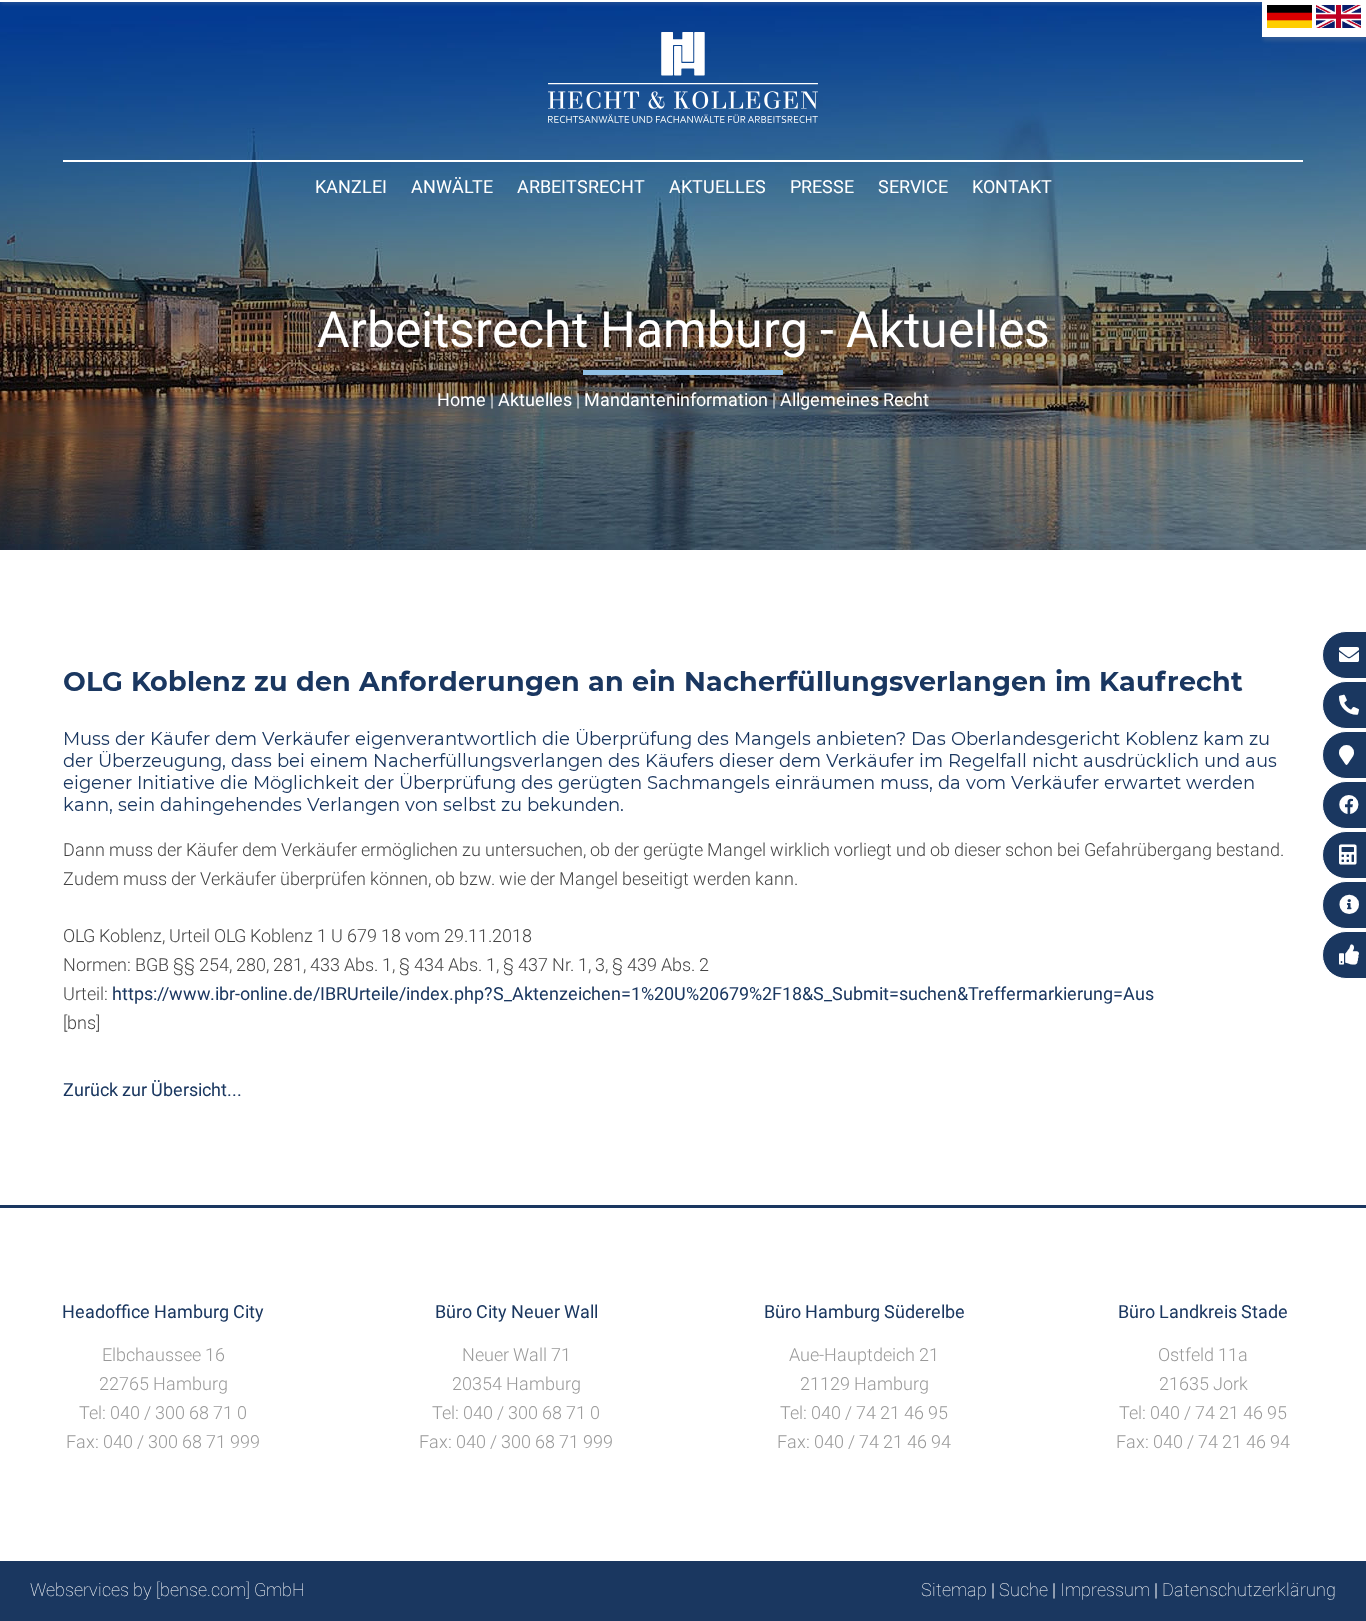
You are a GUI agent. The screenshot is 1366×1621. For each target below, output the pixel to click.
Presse (822, 186)
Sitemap (954, 1589)
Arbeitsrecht (581, 186)
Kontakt (1012, 186)
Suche (1023, 1589)
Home (461, 399)
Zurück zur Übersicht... (152, 1089)
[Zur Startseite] (683, 116)
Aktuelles (717, 186)
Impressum (1105, 1589)
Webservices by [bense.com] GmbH (167, 1589)
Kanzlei (351, 186)
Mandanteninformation (676, 399)
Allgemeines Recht (854, 399)
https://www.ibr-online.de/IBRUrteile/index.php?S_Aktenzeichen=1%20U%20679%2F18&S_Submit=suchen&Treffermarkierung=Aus (633, 993)
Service (913, 186)
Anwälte (452, 186)
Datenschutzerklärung (1249, 1589)
